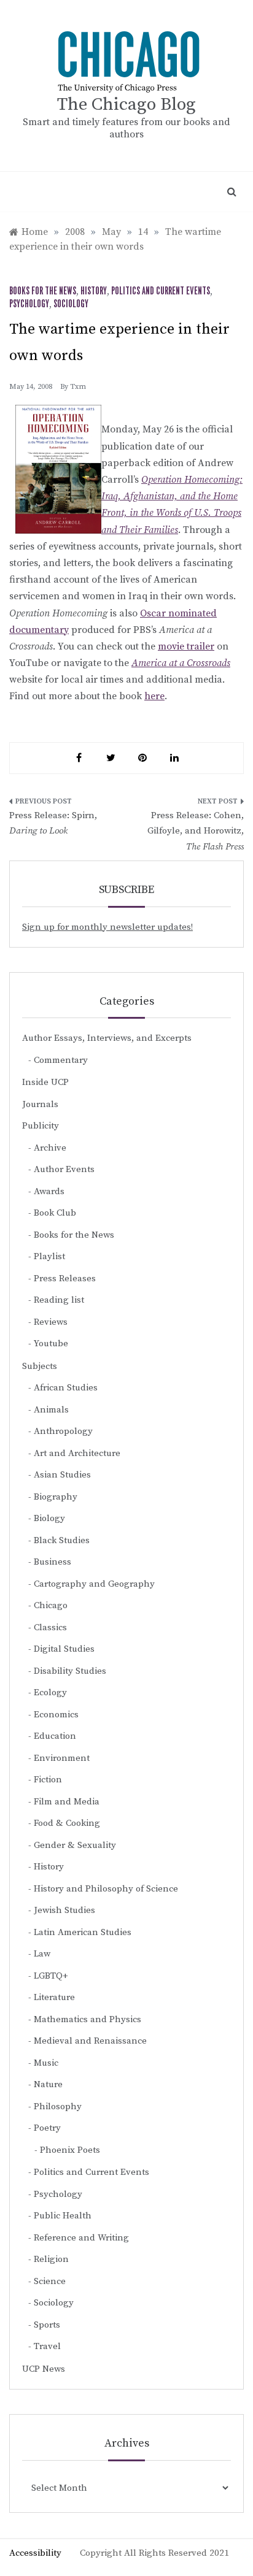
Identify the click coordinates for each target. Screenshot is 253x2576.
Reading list (59, 1300)
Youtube (51, 1344)
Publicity (41, 1126)
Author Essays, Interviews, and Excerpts (107, 1038)
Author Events (64, 1169)
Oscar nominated (178, 613)
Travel (47, 2346)
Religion (51, 2259)
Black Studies (62, 1540)
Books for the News (43, 291)
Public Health (63, 2216)
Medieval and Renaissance (90, 2041)
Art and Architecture (77, 1453)
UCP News (44, 2369)
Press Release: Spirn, (53, 823)
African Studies (66, 1388)
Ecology (50, 1692)
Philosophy (58, 2106)
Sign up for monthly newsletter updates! (107, 927)
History (94, 291)
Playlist (49, 1256)
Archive (50, 1148)
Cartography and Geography (94, 1584)
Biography (56, 1497)
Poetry (47, 2128)
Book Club (55, 1213)
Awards (49, 1191)
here (154, 696)
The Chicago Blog (126, 105)
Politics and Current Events (161, 291)
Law (42, 1954)
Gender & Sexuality (75, 1845)
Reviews (51, 1322)
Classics (50, 1627)
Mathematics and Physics (88, 2019)
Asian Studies (62, 1475)
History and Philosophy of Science (106, 1889)
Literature (54, 1997)
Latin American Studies (83, 1932)
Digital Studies (64, 1649)
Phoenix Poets (70, 2150)
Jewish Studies (64, 1910)
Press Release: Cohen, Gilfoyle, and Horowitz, (196, 831)
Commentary (61, 1060)
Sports (47, 2325)
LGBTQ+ (51, 1976)
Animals (51, 1410)
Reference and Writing (81, 2238)
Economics (56, 1715)
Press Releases (65, 1278)
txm (78, 387)
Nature (48, 2084)
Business (53, 1562)
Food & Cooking (67, 1823)
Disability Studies (70, 1671)
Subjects (40, 1366)
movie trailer (186, 646)
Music (46, 2063)
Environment (62, 1758)
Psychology (29, 304)
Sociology (71, 304)
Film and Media (67, 1802)
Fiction (48, 1780)
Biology (49, 1518)
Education (55, 1736)
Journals (40, 1104)
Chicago (51, 1605)
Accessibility (35, 2553)
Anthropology (63, 1431)
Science (50, 2281)
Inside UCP (45, 1082)
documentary (39, 630)
